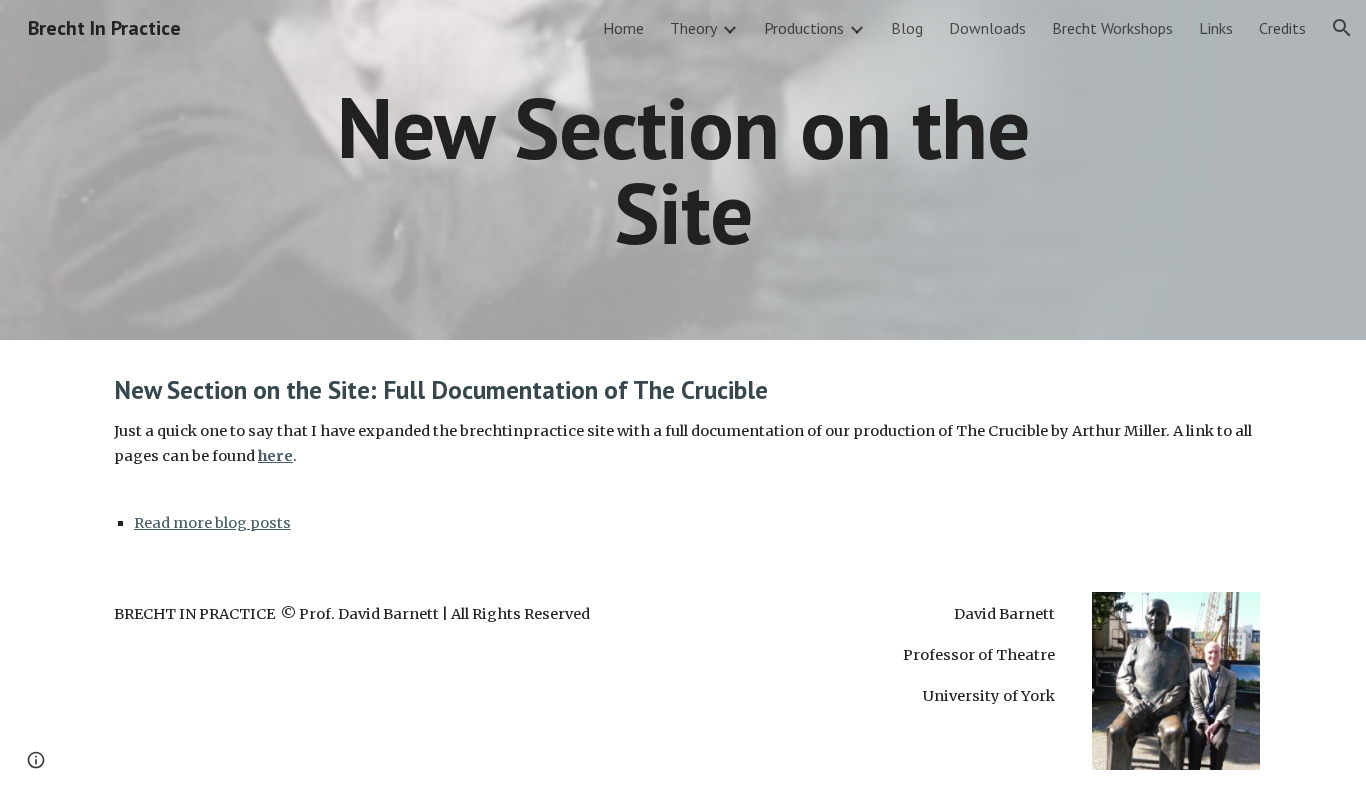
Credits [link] (1282, 28)
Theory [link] (693, 28)
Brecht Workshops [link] (1112, 28)
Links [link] (1216, 28)
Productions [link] (804, 28)
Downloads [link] (987, 28)
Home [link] (623, 28)
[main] (683, 170)
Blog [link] (907, 28)
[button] (1342, 28)
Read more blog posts (212, 523)
